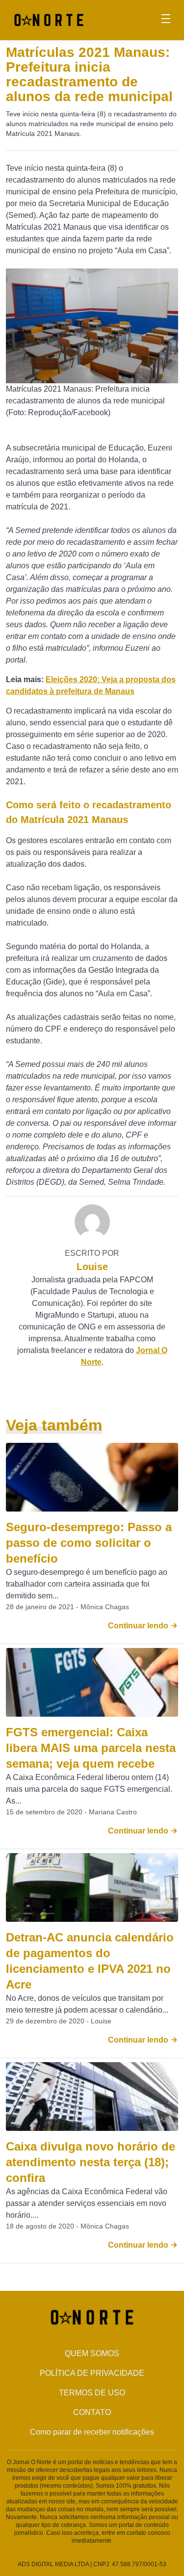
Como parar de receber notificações (92, 2432)
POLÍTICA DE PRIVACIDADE (92, 2373)
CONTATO (92, 2412)
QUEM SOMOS (92, 2353)
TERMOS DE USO (92, 2393)
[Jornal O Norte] (49, 19)
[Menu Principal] (166, 20)
